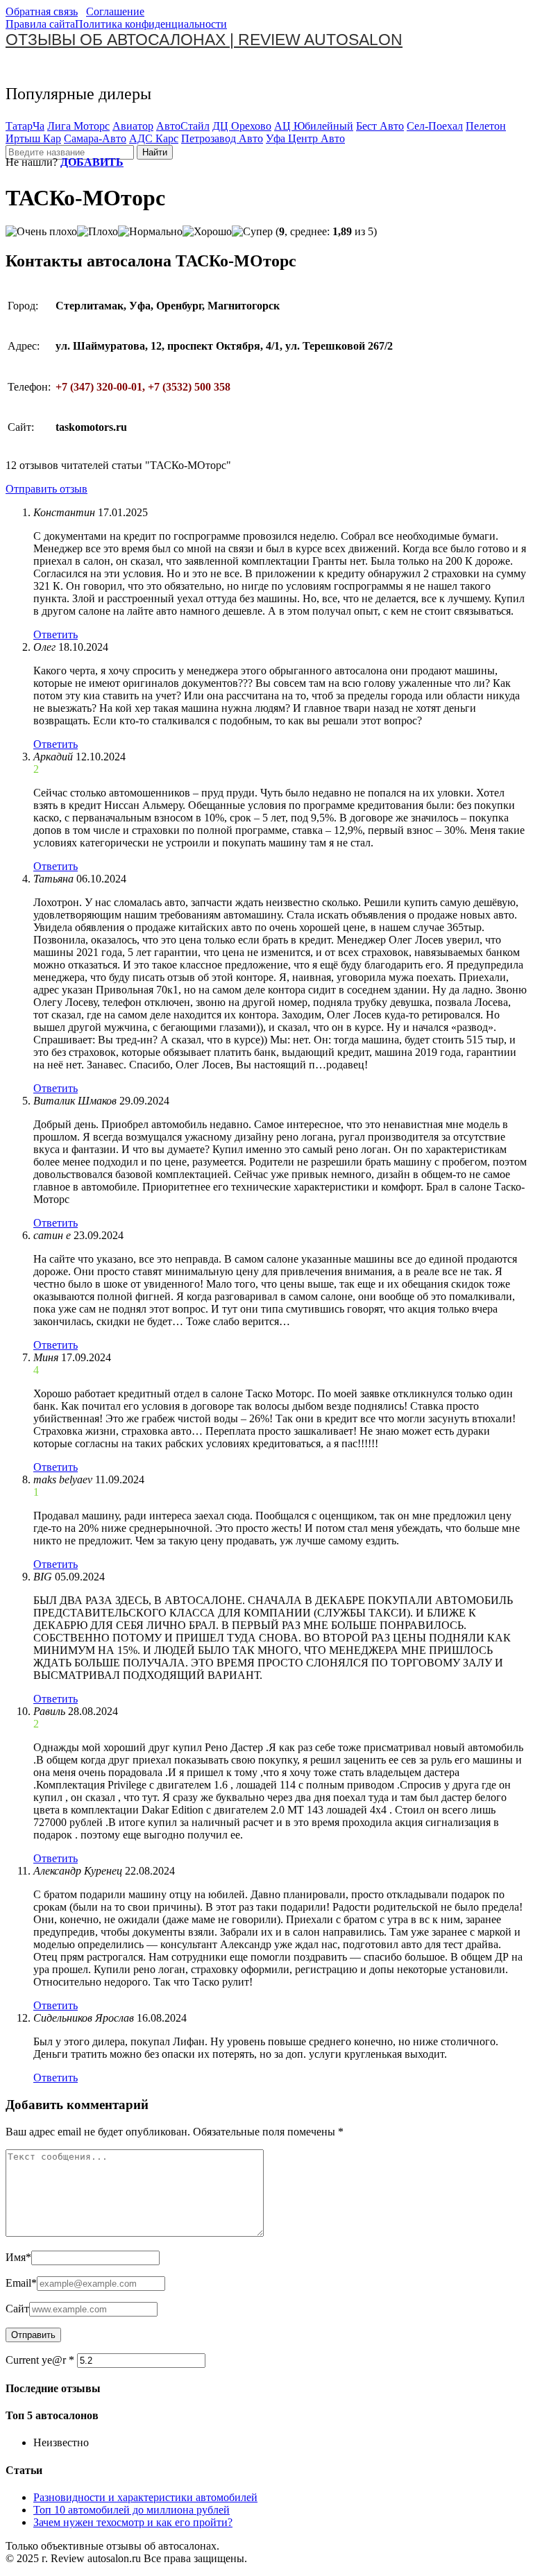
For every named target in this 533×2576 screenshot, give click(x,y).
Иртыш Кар (33, 138)
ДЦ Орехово (242, 126)
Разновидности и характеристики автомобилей (145, 2497)
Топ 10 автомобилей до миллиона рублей (132, 2510)
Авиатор (133, 126)
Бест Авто (380, 126)
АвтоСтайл (183, 126)
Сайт (17, 2309)
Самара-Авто (95, 138)
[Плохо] (98, 232)
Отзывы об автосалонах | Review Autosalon (204, 40)
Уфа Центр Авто (305, 138)
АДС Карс (154, 138)
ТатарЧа (25, 126)
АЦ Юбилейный (314, 126)
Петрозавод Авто (222, 138)
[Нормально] (150, 232)
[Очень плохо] (41, 232)
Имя (18, 2257)
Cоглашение (115, 11)
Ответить (56, 634)
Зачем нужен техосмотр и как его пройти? (133, 2522)
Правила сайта (40, 24)
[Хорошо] (207, 232)
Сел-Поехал (435, 126)
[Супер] (252, 232)
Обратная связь (42, 11)
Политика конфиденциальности (151, 24)
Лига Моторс (78, 126)
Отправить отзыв (46, 489)
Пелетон (486, 126)
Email (21, 2283)
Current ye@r (40, 2360)
